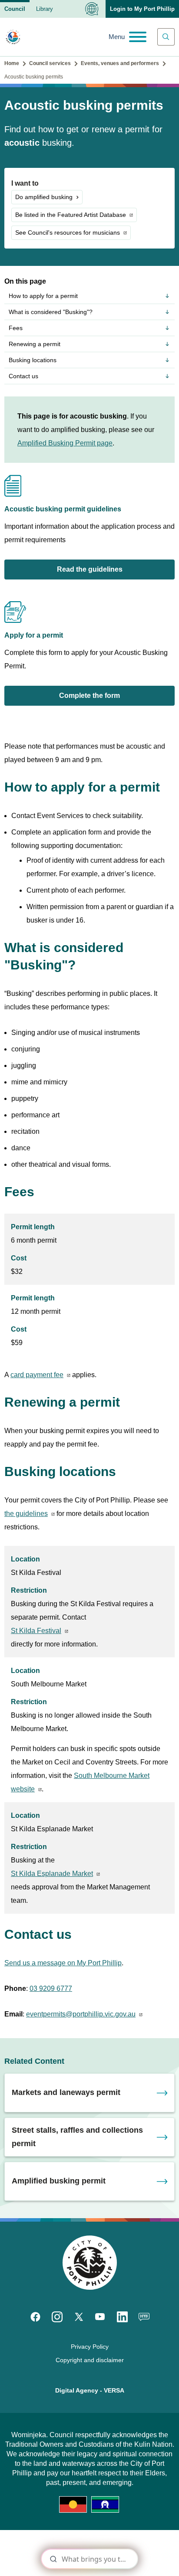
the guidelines (26, 1514)
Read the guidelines (90, 569)
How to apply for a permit (43, 296)
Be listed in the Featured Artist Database (71, 215)
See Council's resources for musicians (68, 232)
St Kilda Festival (36, 1631)
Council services (50, 63)
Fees (16, 328)
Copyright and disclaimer (90, 2360)
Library (45, 9)
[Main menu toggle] (128, 37)
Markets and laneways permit (66, 2092)
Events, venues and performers (120, 63)
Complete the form (89, 696)
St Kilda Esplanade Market (52, 1874)
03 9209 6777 (51, 1988)
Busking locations (33, 360)
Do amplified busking (44, 197)
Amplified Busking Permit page (65, 443)
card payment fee (37, 1375)
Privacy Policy (90, 2347)
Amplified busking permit (59, 2181)
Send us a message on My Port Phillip (63, 1963)
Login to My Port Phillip (142, 9)
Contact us (23, 376)
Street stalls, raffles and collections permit (77, 2137)
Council (15, 9)
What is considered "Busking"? (51, 312)
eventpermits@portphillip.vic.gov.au (81, 2014)
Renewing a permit (35, 344)
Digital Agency (77, 2390)
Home (12, 63)
